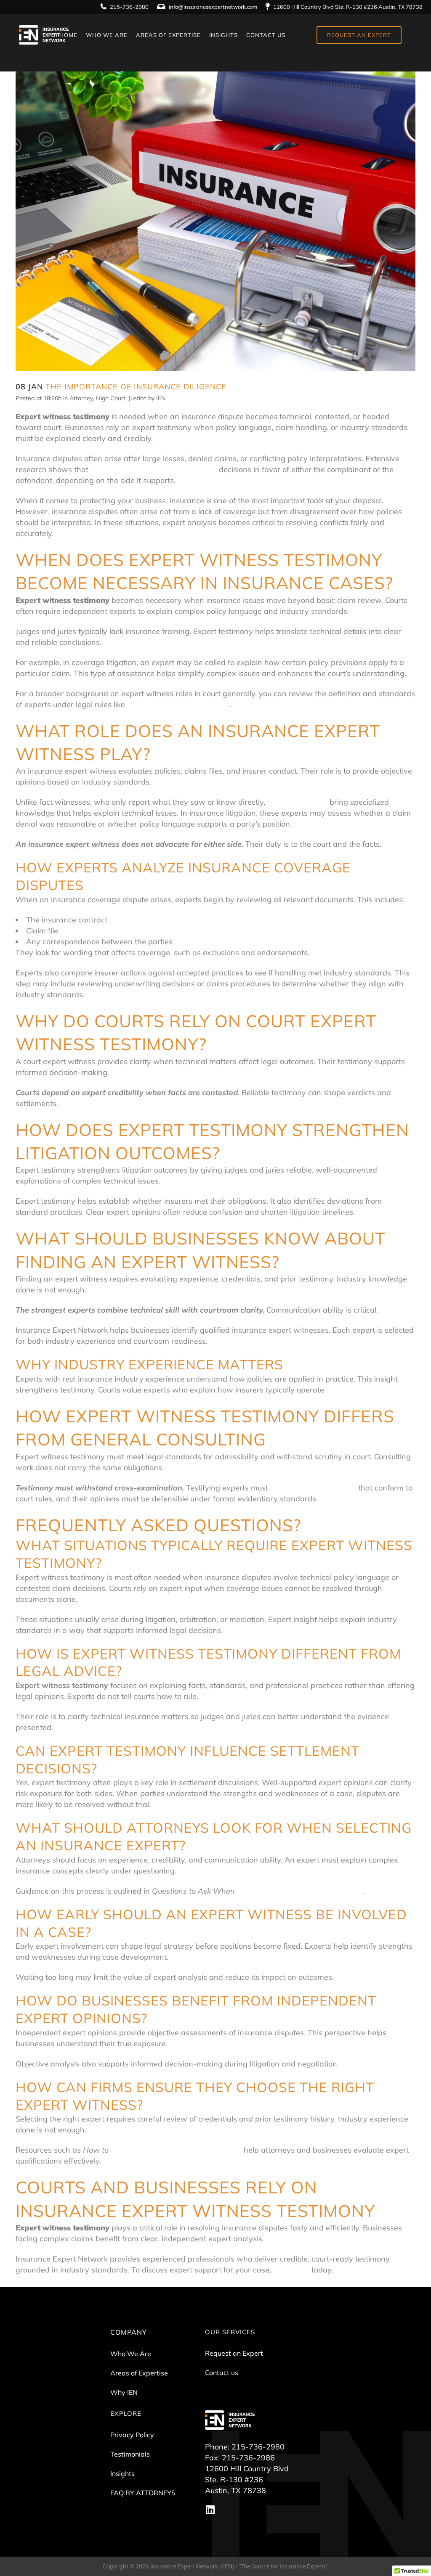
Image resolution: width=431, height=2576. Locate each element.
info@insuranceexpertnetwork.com (213, 7)
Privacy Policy (132, 2435)
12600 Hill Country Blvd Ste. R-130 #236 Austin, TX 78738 (348, 7)
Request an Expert (234, 2353)
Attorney (81, 398)
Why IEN (124, 2392)
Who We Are (131, 2354)
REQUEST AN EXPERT (359, 35)
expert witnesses (297, 802)
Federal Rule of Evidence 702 (178, 704)
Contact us (222, 2373)
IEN (161, 398)
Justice (137, 398)
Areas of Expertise (139, 2373)
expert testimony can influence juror (154, 469)
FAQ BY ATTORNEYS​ (143, 2493)
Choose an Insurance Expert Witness (176, 2150)
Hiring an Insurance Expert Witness (300, 1891)
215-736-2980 (129, 7)
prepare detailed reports (313, 1488)
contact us (291, 2270)
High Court (111, 398)
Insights (122, 2473)
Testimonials (130, 2454)
